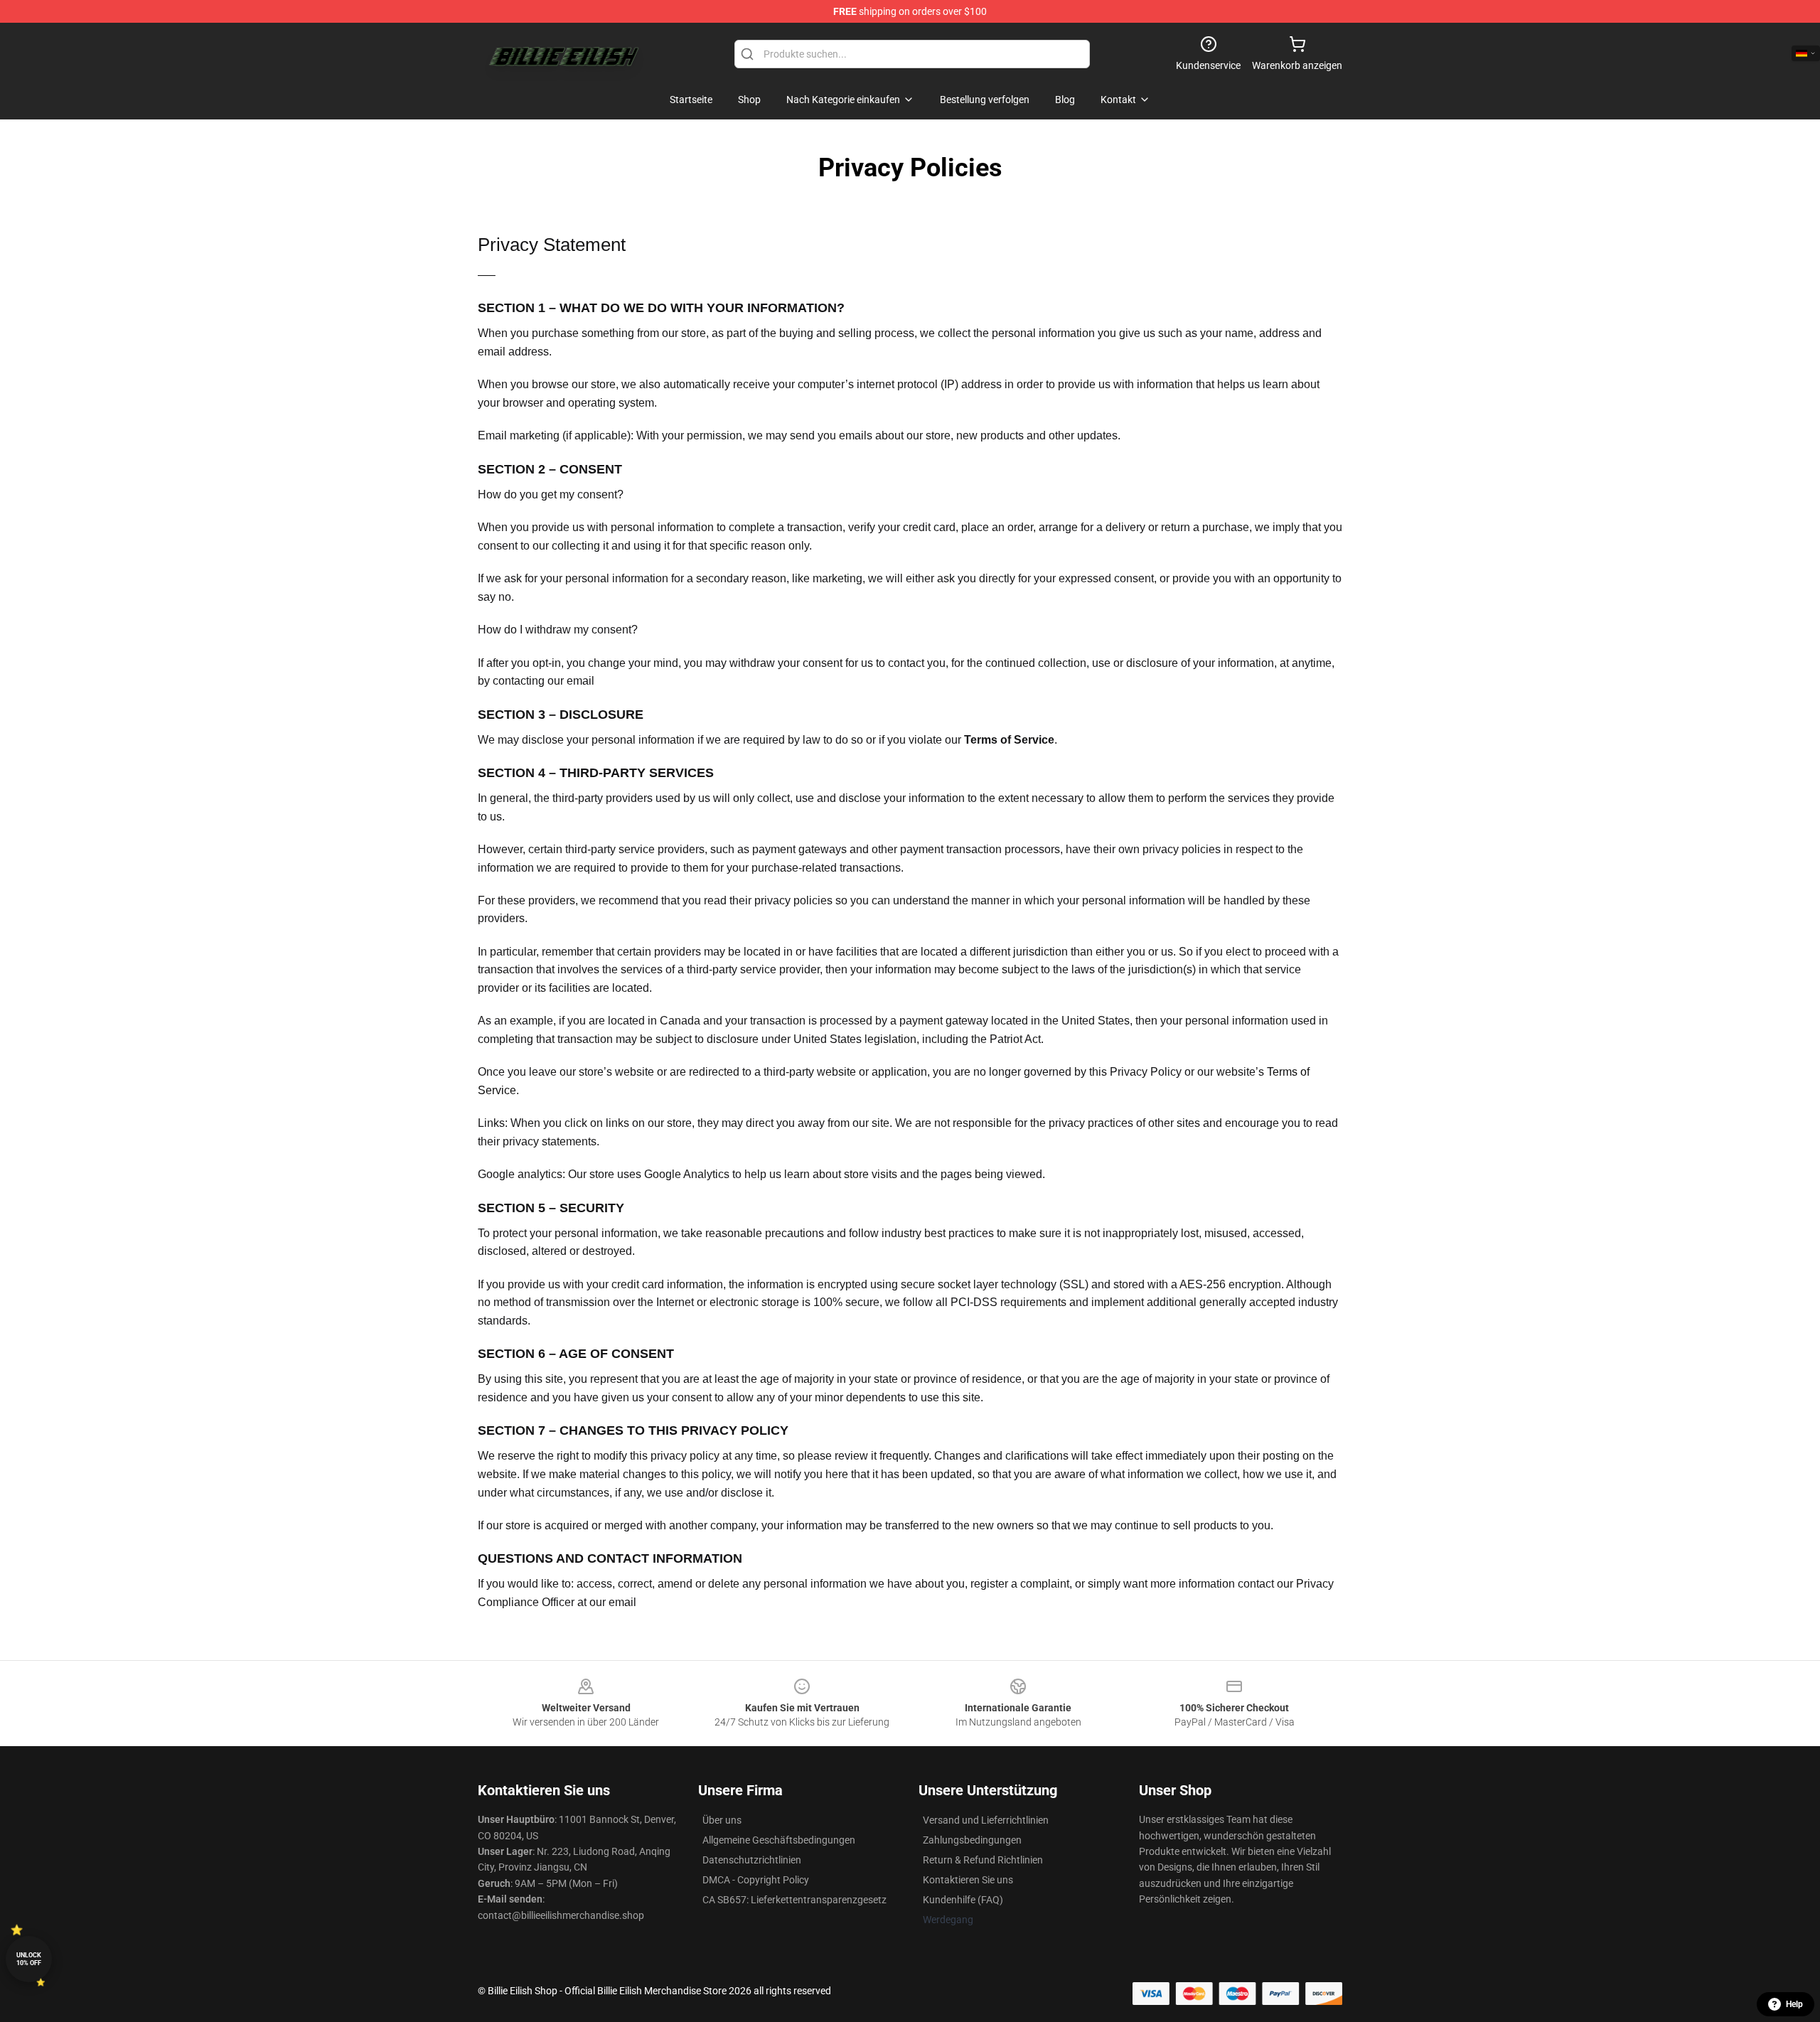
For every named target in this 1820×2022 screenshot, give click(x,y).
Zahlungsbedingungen (972, 1840)
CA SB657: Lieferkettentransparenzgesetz (794, 1900)
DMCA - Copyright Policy (756, 1880)
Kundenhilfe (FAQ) (963, 1900)
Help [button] (1794, 2004)
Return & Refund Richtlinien (983, 1860)
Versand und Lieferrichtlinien (986, 1820)
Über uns (722, 1820)
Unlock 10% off (29, 1959)
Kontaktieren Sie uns (968, 1880)
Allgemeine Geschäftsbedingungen (779, 1840)
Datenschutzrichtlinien (752, 1860)
